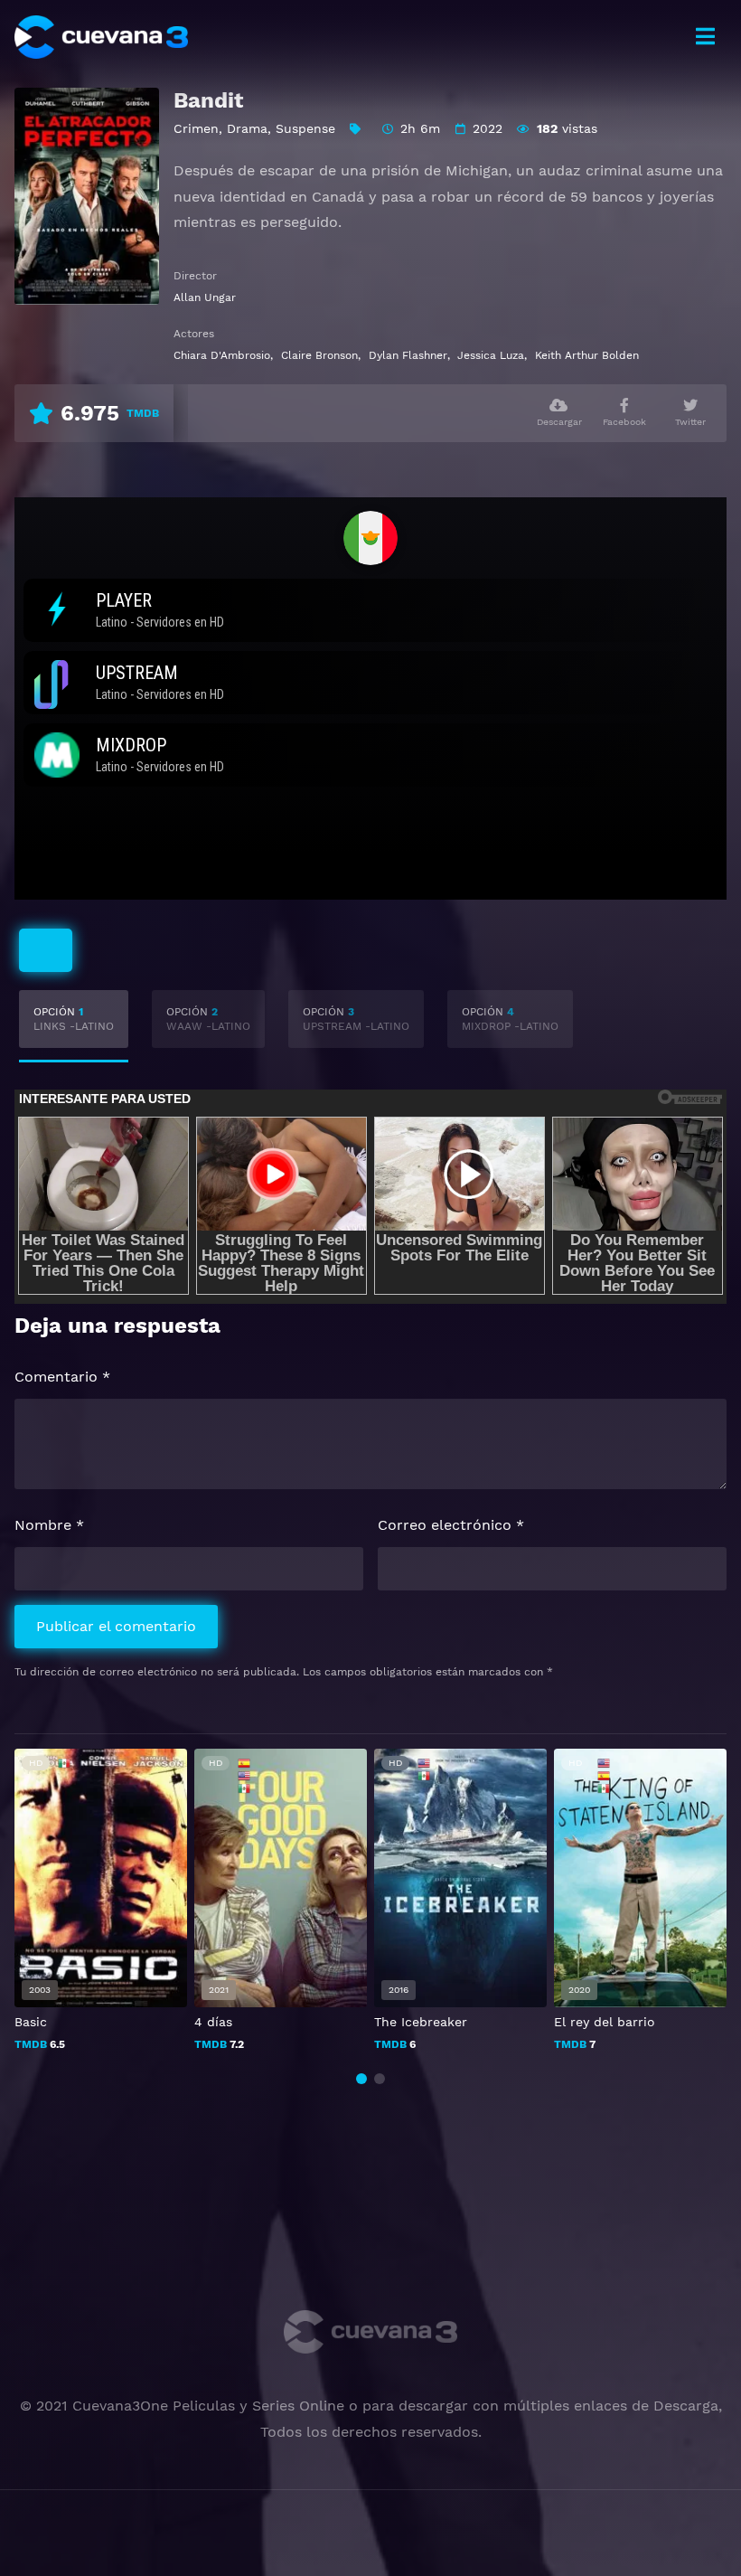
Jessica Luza (491, 355)
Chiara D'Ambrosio (222, 355)
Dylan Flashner (408, 355)
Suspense (305, 128)
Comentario (62, 1377)
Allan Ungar (205, 297)
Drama (247, 128)
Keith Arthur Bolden (587, 355)
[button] (361, 2079)
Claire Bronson (319, 355)
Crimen (196, 128)
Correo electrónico (451, 1525)
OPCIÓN (74, 1019)
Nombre (49, 1525)
